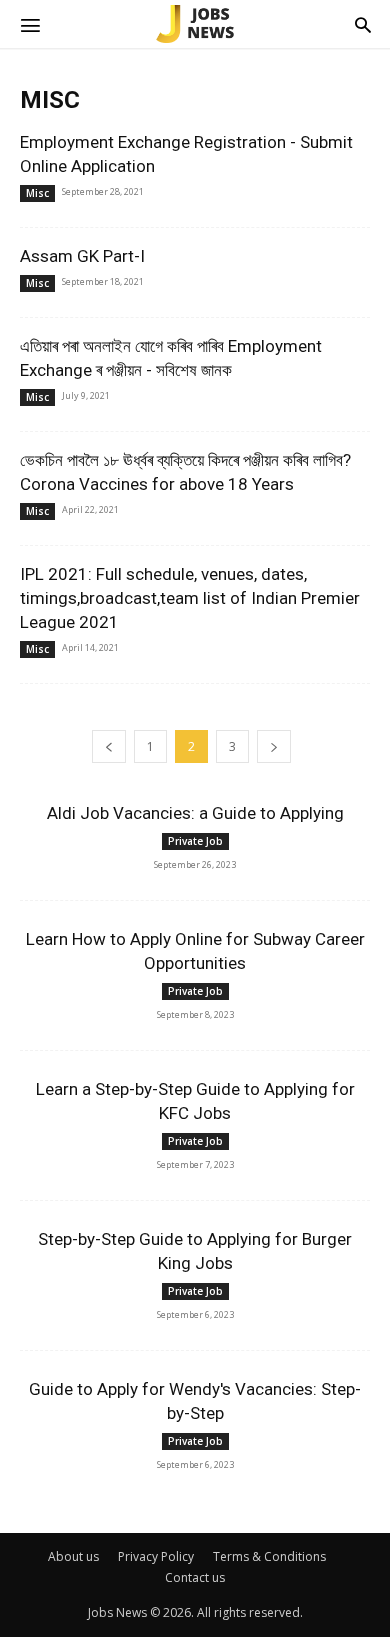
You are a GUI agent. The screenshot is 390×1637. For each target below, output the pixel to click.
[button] (30, 24)
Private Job (195, 841)
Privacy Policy (156, 1556)
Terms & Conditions (269, 1556)
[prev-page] (109, 746)
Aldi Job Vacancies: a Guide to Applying (195, 813)
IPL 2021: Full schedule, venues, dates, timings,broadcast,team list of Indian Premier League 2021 (190, 598)
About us (73, 1556)
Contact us (195, 1577)
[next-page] (274, 746)
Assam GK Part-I (82, 256)
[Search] (363, 24)
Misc (37, 193)
